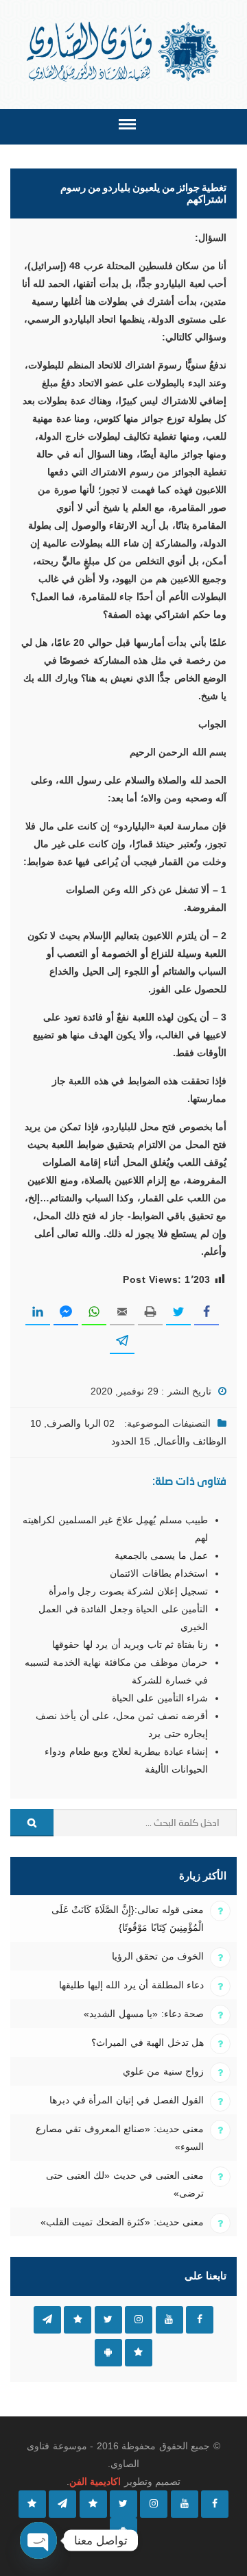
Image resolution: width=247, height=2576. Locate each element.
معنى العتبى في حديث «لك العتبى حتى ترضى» (125, 2184)
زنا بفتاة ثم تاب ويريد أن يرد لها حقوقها (130, 1645)
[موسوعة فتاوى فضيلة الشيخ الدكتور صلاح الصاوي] (124, 52)
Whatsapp (139, 2353)
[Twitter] (123, 2504)
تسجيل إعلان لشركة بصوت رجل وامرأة (128, 1591)
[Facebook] (215, 2504)
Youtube (169, 2320)
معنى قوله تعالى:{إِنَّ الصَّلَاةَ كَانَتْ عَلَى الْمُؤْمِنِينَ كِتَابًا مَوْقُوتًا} (128, 1918)
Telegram (47, 2320)
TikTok (78, 2320)
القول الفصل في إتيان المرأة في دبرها (127, 2100)
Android (108, 2353)
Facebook (200, 2320)
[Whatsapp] (32, 2504)
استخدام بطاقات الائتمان (159, 1573)
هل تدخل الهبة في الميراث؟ (148, 2042)
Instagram (139, 2320)
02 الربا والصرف (81, 1423)
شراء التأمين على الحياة (160, 1698)
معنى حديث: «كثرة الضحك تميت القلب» (122, 2222)
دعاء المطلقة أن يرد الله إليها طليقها (131, 1985)
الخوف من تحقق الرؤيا (158, 1956)
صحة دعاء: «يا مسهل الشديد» (144, 2014)
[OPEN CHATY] (38, 2540)
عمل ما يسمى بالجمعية (161, 1555)
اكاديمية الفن (95, 2481)
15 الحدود (131, 1441)
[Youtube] (185, 2504)
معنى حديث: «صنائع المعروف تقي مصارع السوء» (120, 2138)
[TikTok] (93, 2504)
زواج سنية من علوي (163, 2071)
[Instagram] (154, 2504)
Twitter (108, 2320)
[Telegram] (62, 2504)
